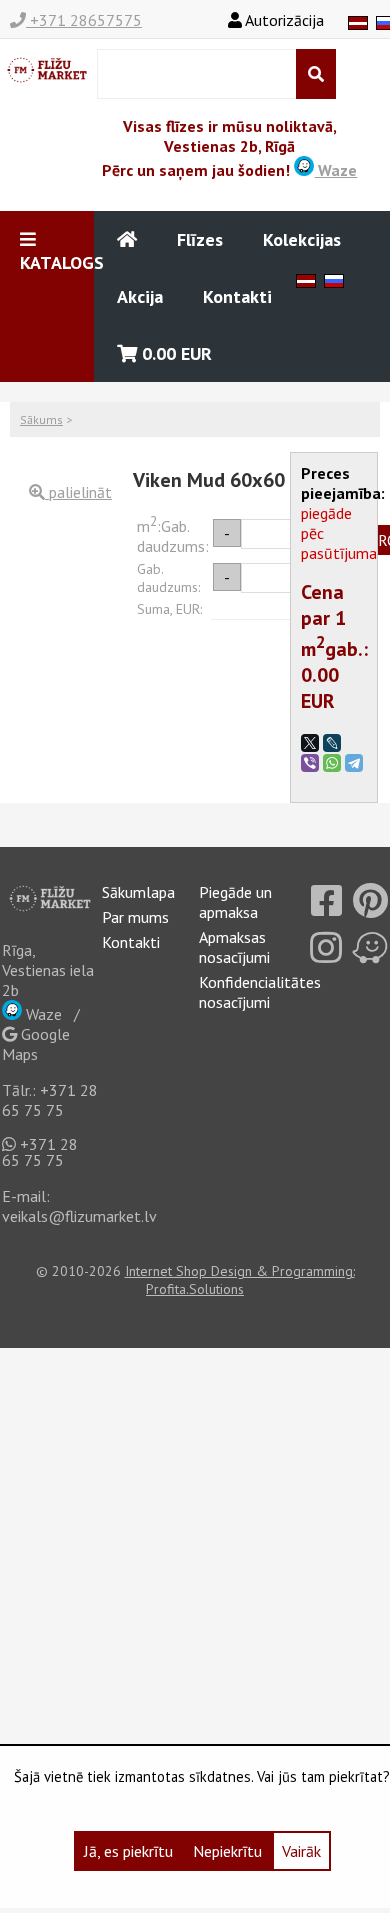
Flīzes (200, 239)
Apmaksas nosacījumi (234, 947)
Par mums (135, 917)
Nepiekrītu (227, 1851)
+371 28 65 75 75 (50, 1100)
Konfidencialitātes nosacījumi (260, 992)
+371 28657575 (84, 20)
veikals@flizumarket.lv (79, 1216)
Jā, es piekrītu (128, 1851)
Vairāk (301, 1851)
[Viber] (310, 763)
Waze (335, 170)
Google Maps (36, 1044)
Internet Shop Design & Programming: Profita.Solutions (240, 1280)
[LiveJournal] (332, 743)
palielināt (78, 492)
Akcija (140, 296)
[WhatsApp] (332, 763)
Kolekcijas (302, 239)
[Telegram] (354, 763)
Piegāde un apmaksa (235, 902)
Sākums (41, 419)
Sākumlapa (138, 892)
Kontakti (237, 296)
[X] (310, 743)
